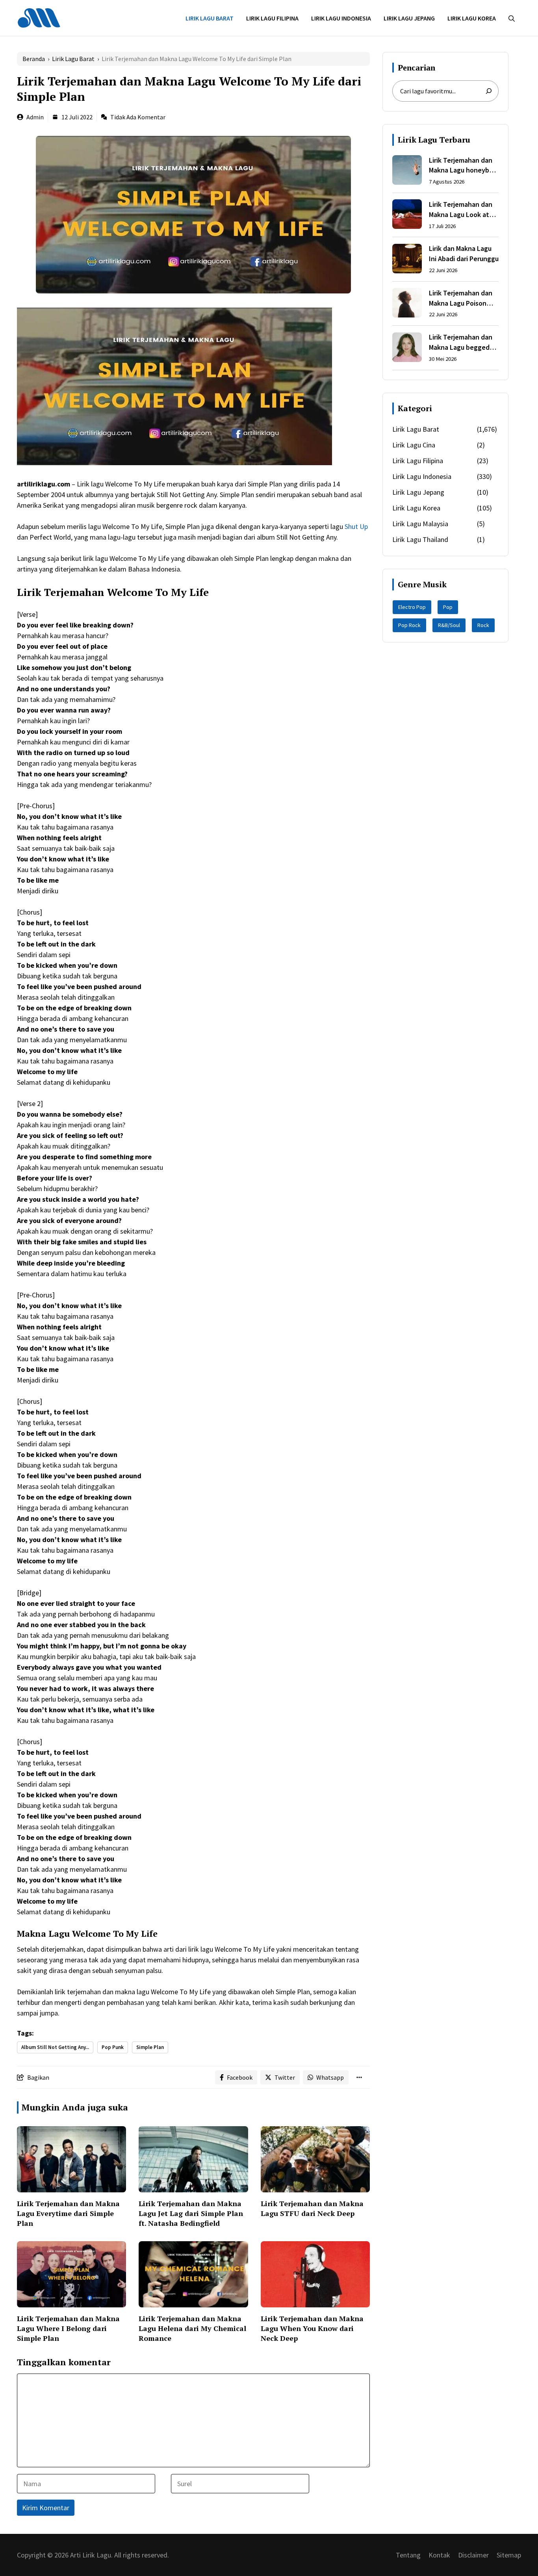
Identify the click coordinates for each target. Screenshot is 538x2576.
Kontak (439, 2555)
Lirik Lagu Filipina (272, 18)
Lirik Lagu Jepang (409, 18)
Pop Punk (113, 2047)
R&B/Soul (449, 625)
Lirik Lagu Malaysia (420, 524)
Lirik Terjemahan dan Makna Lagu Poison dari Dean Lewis (461, 298)
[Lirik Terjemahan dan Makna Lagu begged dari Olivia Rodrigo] (407, 349)
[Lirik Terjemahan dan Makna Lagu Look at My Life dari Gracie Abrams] (407, 215)
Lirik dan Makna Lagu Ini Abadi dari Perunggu (464, 254)
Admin (35, 117)
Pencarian (416, 68)
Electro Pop (412, 607)
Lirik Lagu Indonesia (341, 18)
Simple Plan (150, 2047)
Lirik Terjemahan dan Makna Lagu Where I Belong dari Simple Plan (68, 2328)
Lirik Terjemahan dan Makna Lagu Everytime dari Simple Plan (68, 2213)
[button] (512, 18)
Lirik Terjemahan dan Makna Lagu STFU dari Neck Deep (312, 2208)
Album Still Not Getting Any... (55, 2047)
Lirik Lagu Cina (414, 445)
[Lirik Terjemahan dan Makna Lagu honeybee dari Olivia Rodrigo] (407, 171)
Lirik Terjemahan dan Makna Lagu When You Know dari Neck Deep (312, 2328)
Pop (448, 607)
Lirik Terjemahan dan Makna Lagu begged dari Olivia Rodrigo (461, 343)
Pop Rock (409, 625)
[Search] (489, 91)
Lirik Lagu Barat (210, 18)
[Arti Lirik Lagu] (39, 17)
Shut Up (356, 526)
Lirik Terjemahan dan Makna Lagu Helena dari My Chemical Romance (192, 2328)
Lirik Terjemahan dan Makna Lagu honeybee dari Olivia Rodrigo (463, 165)
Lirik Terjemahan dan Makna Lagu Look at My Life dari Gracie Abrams (461, 210)
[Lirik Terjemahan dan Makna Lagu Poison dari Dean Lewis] (407, 304)
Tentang (408, 2555)
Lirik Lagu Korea (472, 18)
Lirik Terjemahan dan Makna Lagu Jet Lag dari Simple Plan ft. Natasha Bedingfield (191, 2213)
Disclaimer (473, 2555)
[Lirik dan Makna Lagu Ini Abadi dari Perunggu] (407, 260)
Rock (483, 625)
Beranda (34, 59)
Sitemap (509, 2555)
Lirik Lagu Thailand (420, 539)
